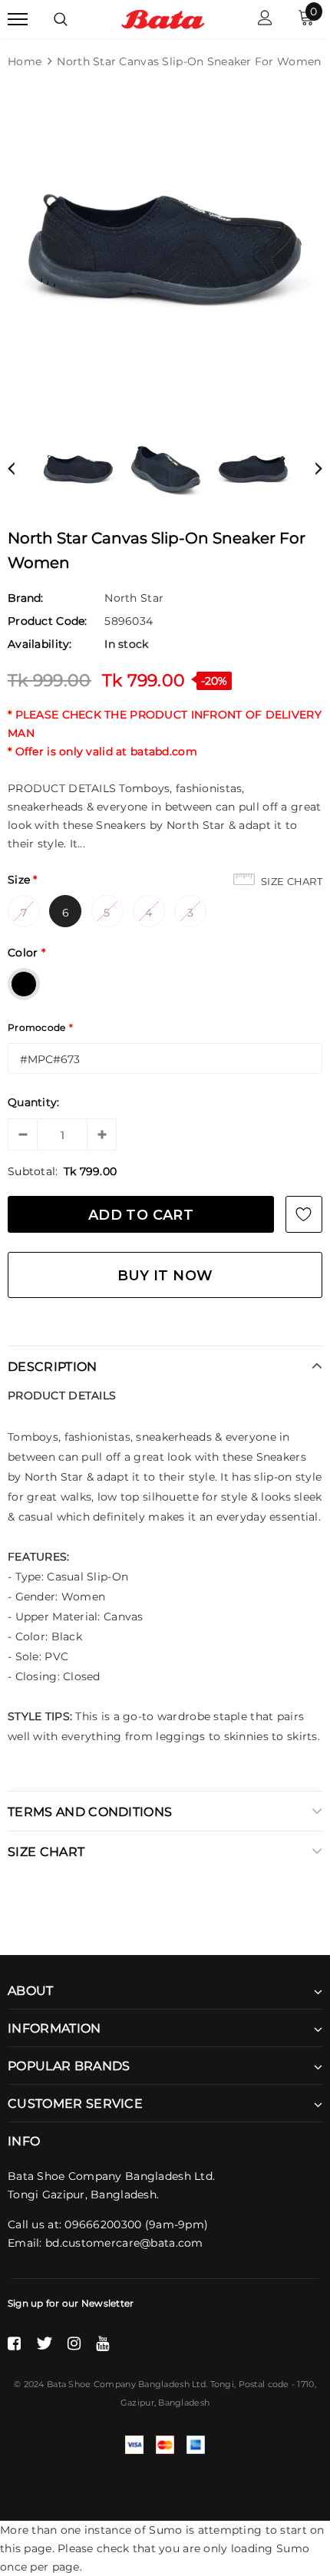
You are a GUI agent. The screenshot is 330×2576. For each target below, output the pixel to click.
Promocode (40, 1027)
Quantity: (34, 1102)
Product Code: (48, 621)
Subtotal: (33, 1171)
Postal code (264, 2384)
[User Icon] (265, 20)
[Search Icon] (61, 19)
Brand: (26, 598)
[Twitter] (44, 2343)
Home (25, 61)
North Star (134, 598)
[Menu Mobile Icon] (18, 20)
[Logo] (163, 18)
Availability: (40, 644)
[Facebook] (14, 2343)
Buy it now (165, 1276)
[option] (165, 249)
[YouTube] (102, 2343)
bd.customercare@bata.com (124, 2243)
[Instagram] (74, 2343)
